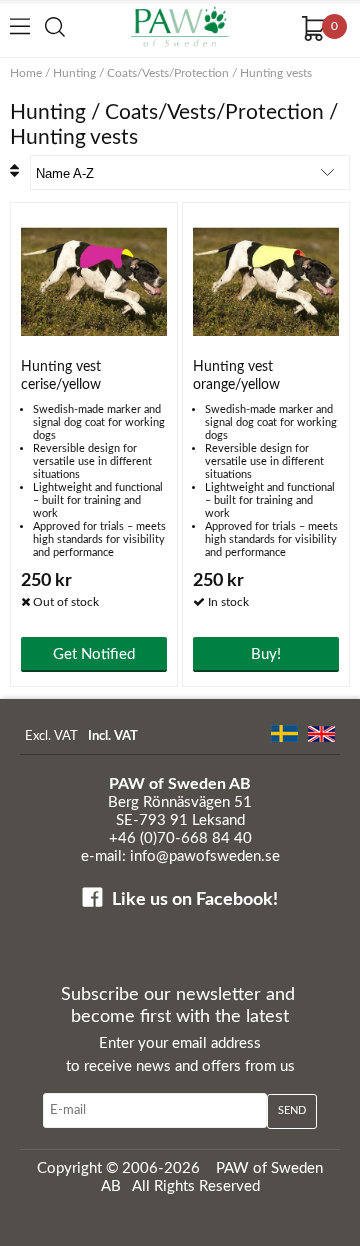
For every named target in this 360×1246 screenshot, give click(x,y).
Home (26, 73)
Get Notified (94, 654)
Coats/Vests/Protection (168, 73)
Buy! (266, 654)
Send (292, 1110)
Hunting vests (276, 73)
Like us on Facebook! (195, 900)
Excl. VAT (51, 736)
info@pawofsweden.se (205, 856)
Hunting (74, 73)
